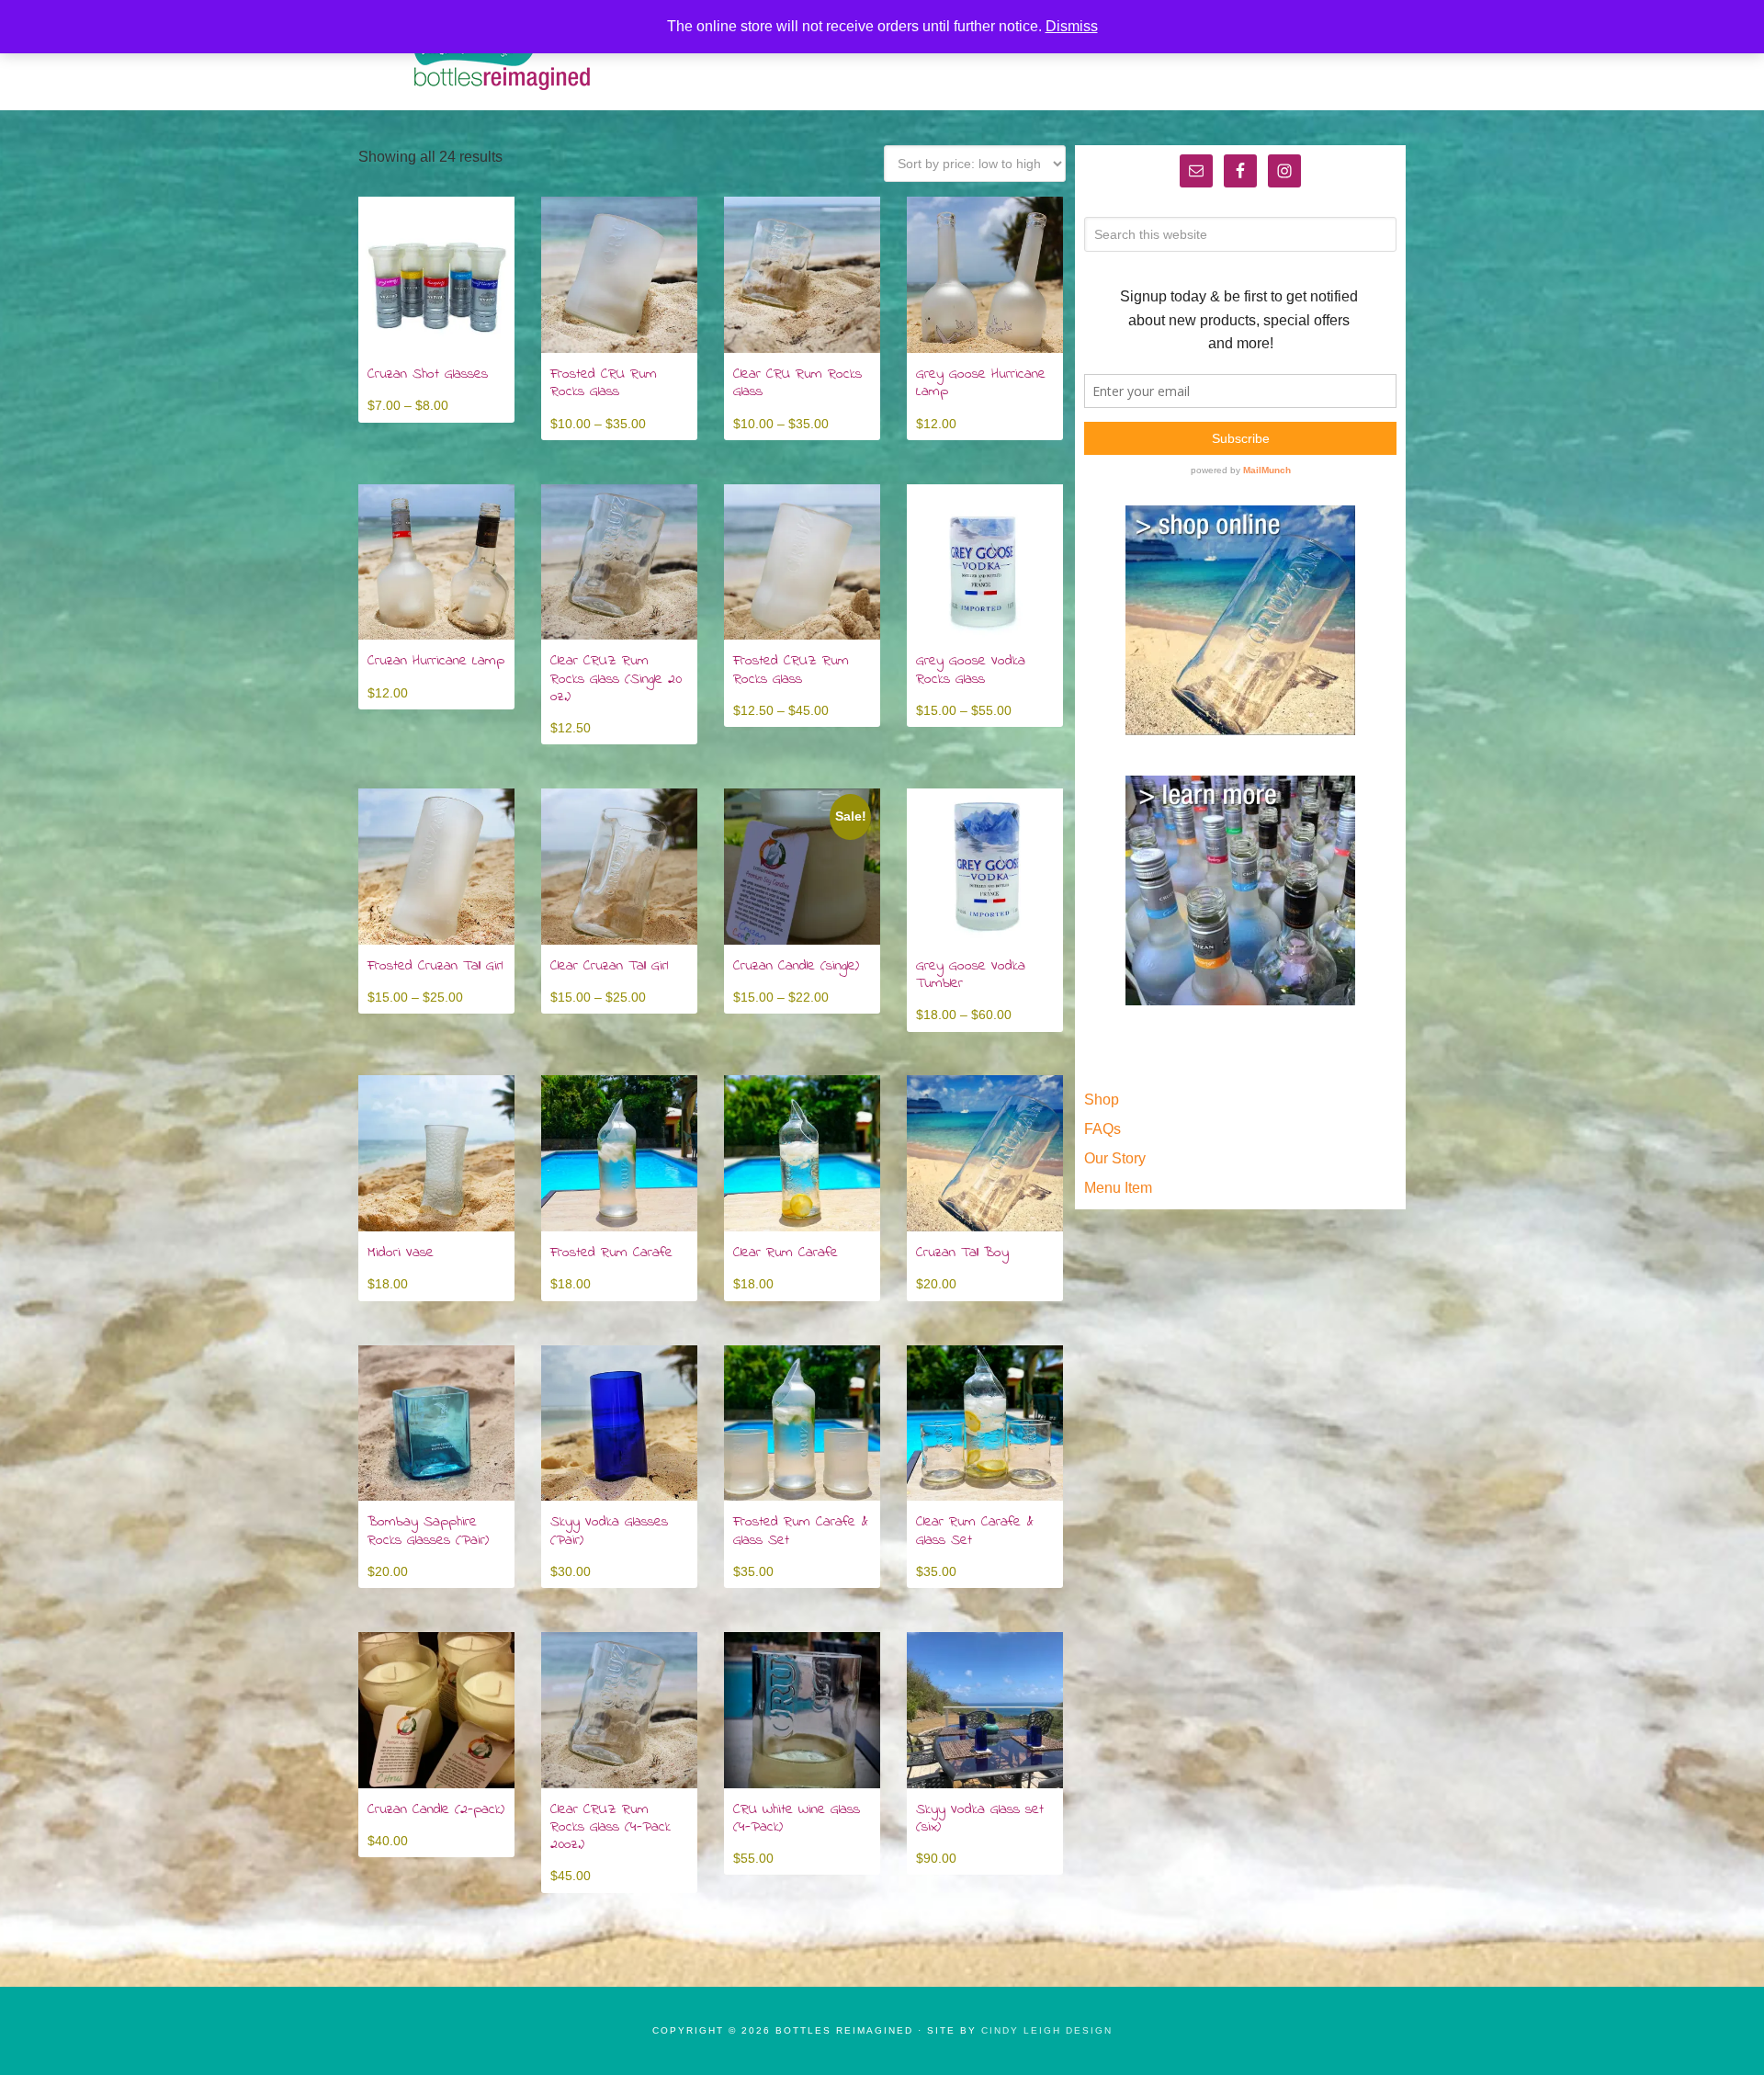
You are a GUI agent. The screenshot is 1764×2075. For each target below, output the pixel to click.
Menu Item (1118, 1188)
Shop (1102, 1100)
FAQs (1102, 1129)
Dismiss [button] (1072, 26)
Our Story (1115, 1158)
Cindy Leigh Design (1047, 2030)
